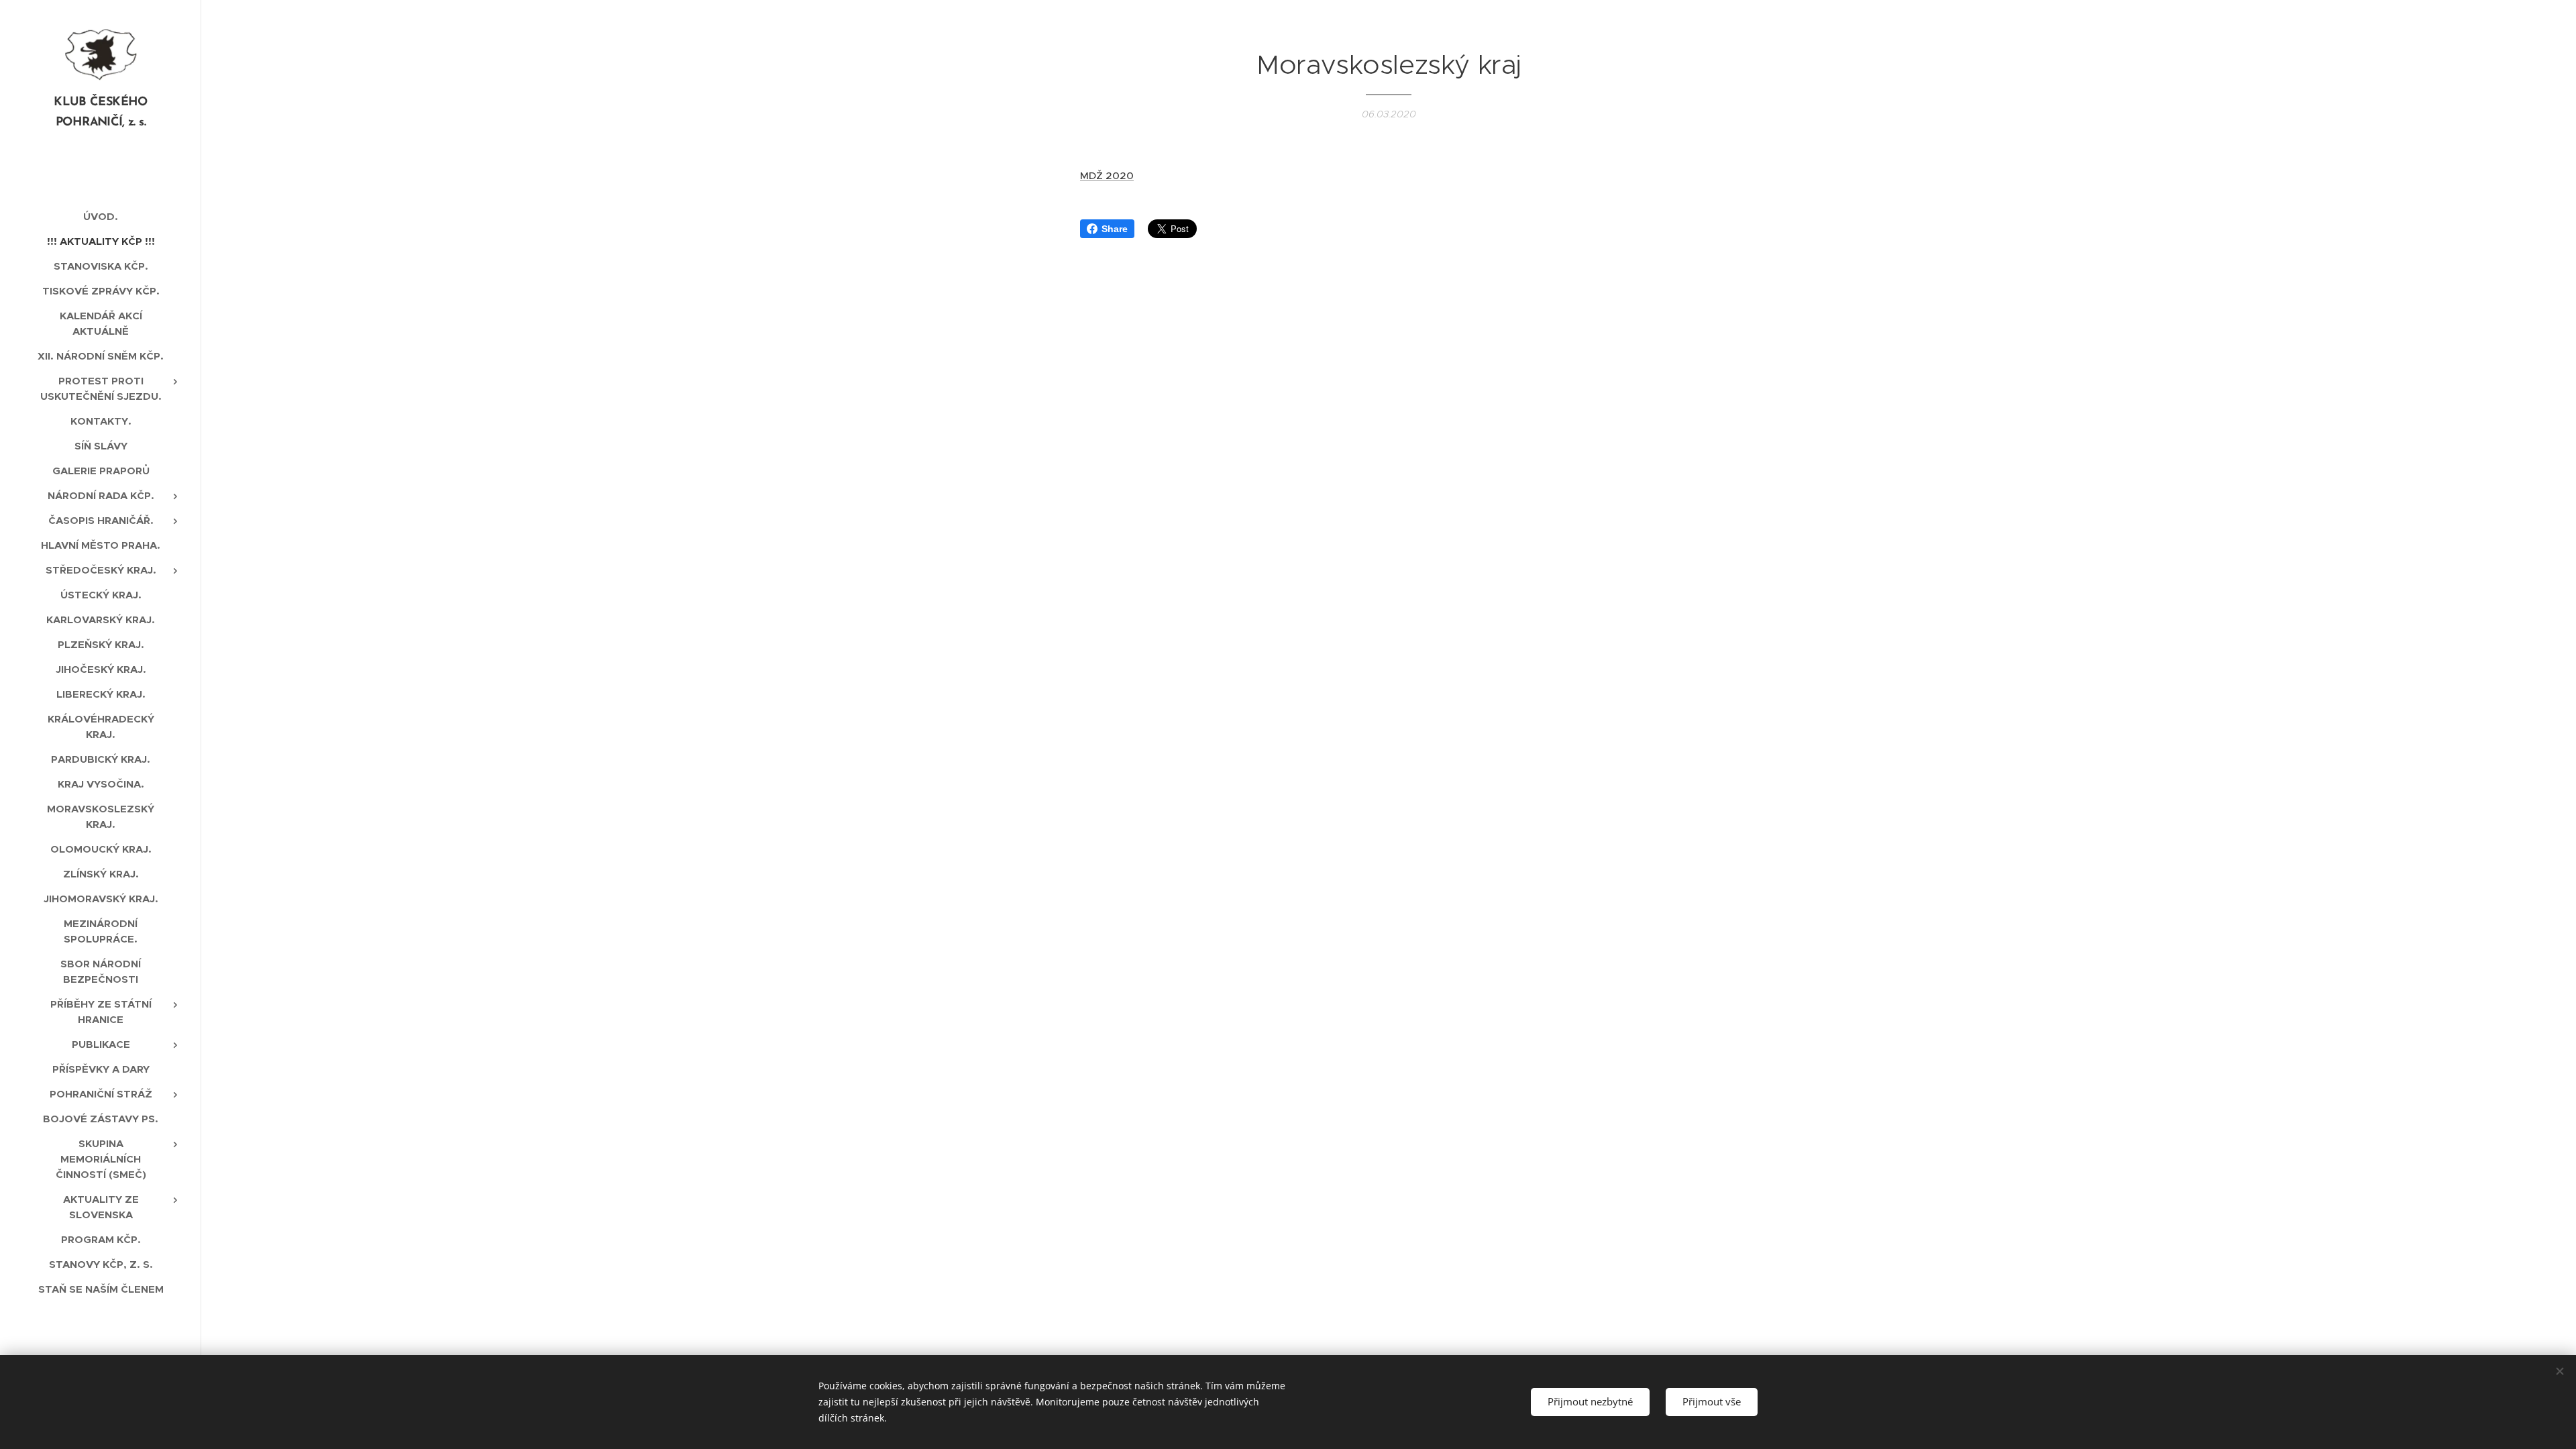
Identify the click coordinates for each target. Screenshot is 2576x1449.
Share (1115, 229)
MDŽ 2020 (1107, 175)
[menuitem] (101, 216)
